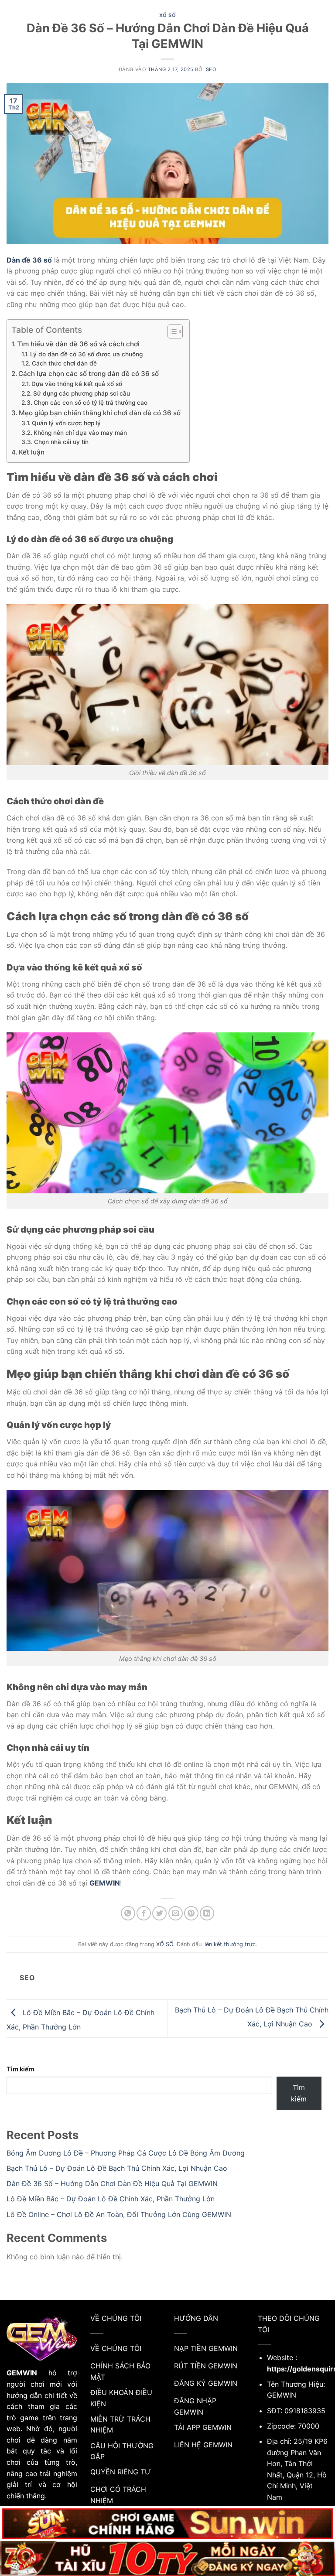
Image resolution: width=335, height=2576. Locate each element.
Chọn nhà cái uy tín (61, 442)
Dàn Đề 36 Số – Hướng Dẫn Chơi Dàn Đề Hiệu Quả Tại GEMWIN (112, 2183)
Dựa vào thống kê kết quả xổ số (77, 384)
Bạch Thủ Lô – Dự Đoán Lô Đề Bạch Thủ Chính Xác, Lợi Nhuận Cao (117, 2168)
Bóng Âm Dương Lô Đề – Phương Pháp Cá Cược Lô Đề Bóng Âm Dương (126, 2153)
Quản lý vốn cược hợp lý (66, 423)
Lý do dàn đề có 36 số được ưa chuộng (86, 354)
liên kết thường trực (229, 1944)
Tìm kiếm (21, 2069)
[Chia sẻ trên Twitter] (159, 1913)
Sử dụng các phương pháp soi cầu (82, 393)
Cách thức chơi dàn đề (64, 363)
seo (211, 69)
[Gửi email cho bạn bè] (176, 1913)
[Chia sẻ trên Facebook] (144, 1913)
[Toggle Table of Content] (171, 331)
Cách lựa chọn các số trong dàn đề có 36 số (89, 374)
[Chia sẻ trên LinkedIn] (207, 1913)
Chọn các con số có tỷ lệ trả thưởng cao (91, 403)
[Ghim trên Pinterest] (191, 1913)
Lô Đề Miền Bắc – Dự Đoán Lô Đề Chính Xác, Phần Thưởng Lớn (111, 2199)
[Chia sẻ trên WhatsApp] (128, 1913)
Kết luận (32, 452)
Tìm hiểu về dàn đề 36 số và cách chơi (78, 344)
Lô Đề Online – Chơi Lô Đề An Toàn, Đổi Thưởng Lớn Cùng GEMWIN (119, 2214)
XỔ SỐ (168, 15)
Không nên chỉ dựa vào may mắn (80, 433)
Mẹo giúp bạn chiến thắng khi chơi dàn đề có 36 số (100, 413)
